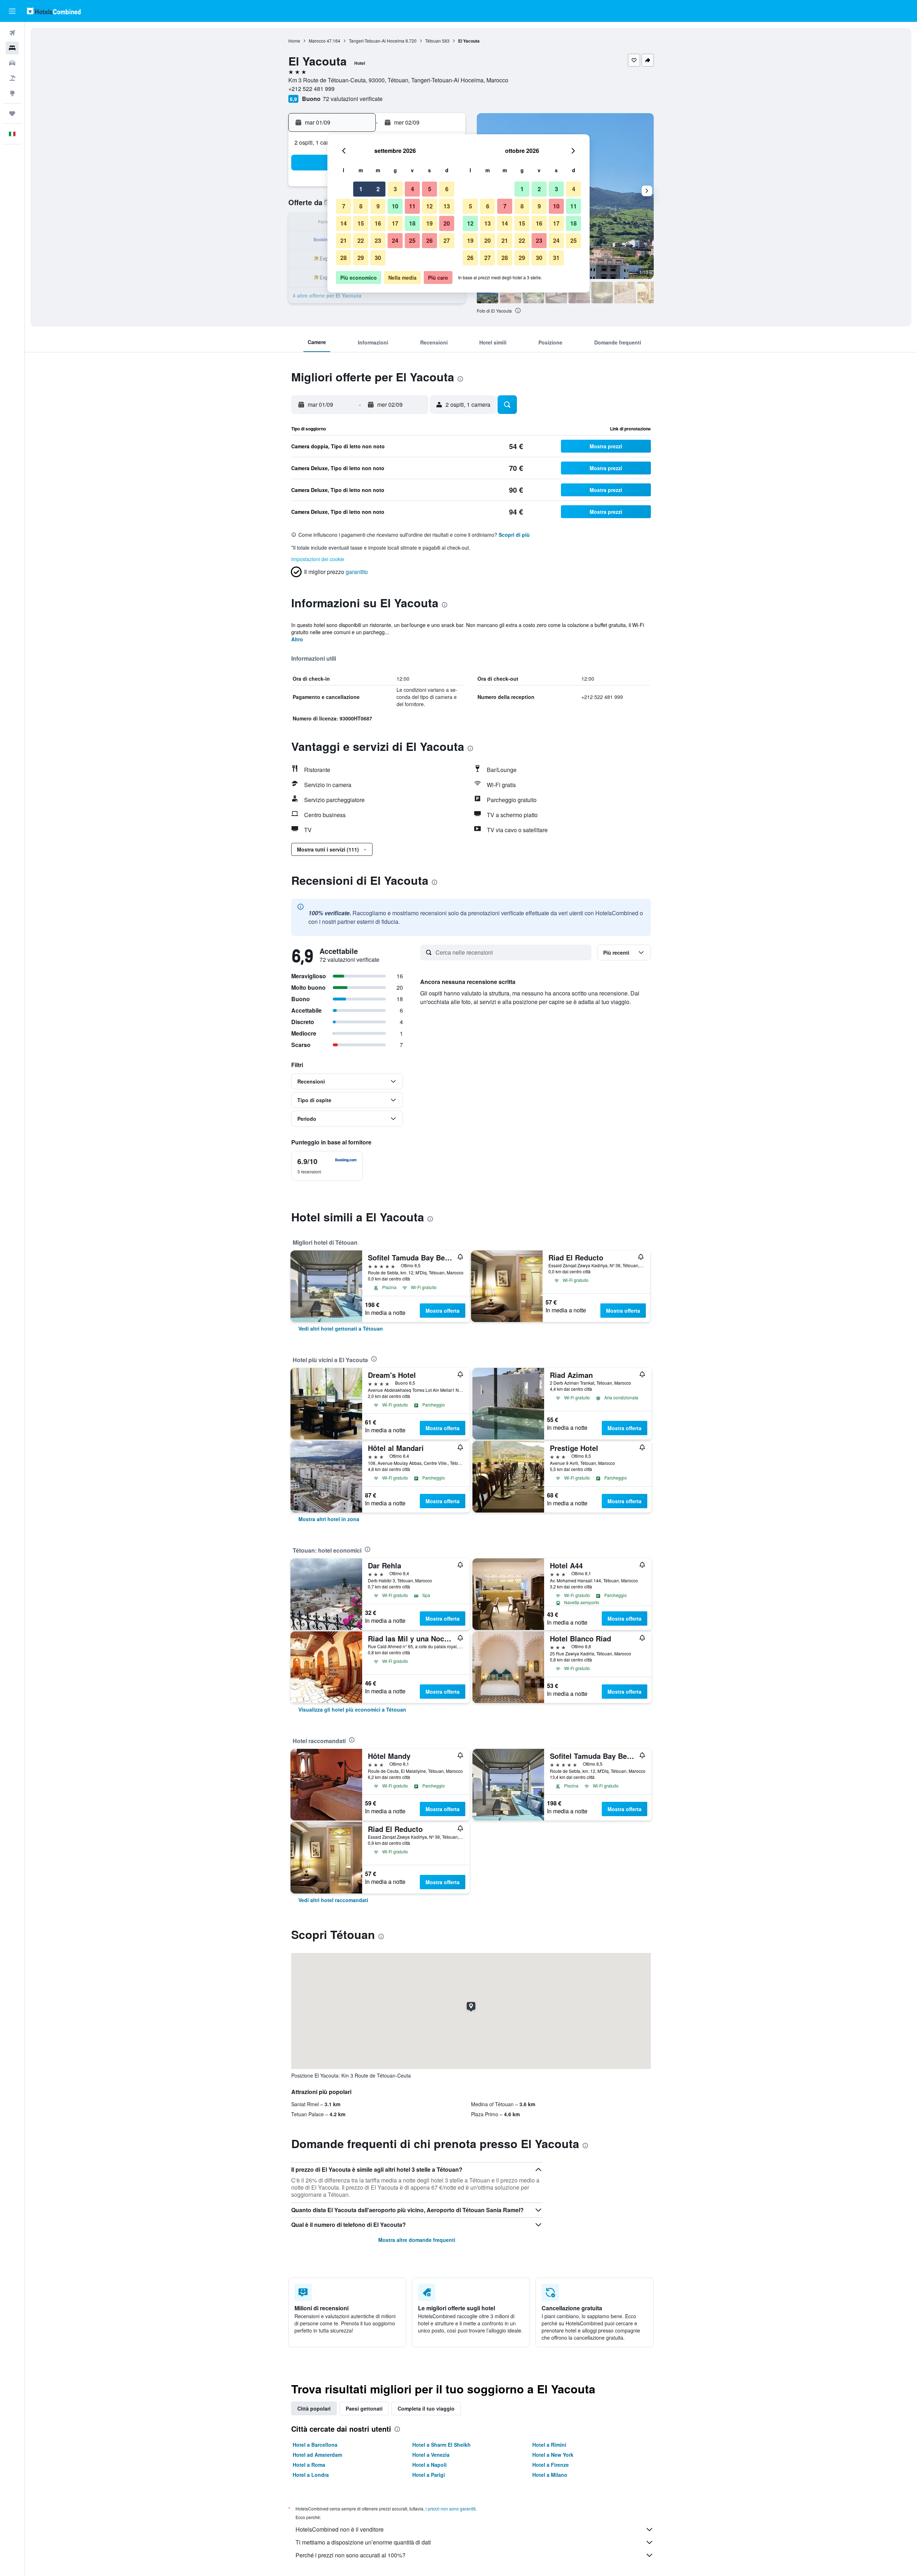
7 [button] (344, 206)
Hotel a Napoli (429, 2465)
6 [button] (447, 189)
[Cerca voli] (12, 33)
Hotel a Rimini (549, 2445)
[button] (12, 11)
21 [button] (344, 240)
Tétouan (433, 41)
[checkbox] (327, 1166)
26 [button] (429, 240)
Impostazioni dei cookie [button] (318, 559)
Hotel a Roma (309, 2465)
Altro (297, 639)
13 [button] (447, 206)
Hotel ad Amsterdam (317, 2455)
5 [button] (430, 189)
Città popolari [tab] (314, 2408)
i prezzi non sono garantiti (451, 2509)
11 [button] (412, 206)
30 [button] (378, 258)
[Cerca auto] (12, 63)
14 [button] (344, 223)
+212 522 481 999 (311, 89)
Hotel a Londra (311, 2475)
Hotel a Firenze (551, 2465)
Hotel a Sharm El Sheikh (441, 2445)
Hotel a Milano (550, 2475)
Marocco (317, 41)
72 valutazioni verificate (353, 99)
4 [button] (412, 189)
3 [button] (395, 189)
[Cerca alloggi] (12, 48)
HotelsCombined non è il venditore (340, 2529)
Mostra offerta (443, 1311)
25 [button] (412, 240)
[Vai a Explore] (12, 93)
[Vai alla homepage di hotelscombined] (54, 11)
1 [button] (361, 189)
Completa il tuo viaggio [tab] (426, 2408)
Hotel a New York (553, 2455)
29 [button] (361, 258)
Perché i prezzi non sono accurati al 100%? (351, 2555)
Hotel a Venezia (431, 2455)
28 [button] (344, 258)
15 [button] (361, 223)
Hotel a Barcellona (315, 2445)
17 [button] (395, 223)
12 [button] (429, 206)
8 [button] (361, 206)
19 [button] (429, 223)
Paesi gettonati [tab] (364, 2408)
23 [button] (378, 240)
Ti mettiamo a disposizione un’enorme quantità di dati (363, 2542)
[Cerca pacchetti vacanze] (12, 78)
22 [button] (361, 240)
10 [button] (395, 206)
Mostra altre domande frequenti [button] (417, 2240)
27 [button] (447, 240)
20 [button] (447, 223)
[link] (341, 1328)
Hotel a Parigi (429, 2475)
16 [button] (378, 223)
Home (294, 41)
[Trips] (12, 114)
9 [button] (378, 206)
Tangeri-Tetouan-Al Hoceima (377, 41)
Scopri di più (514, 535)
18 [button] (412, 223)
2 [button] (378, 189)
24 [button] (395, 240)
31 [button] (556, 258)
